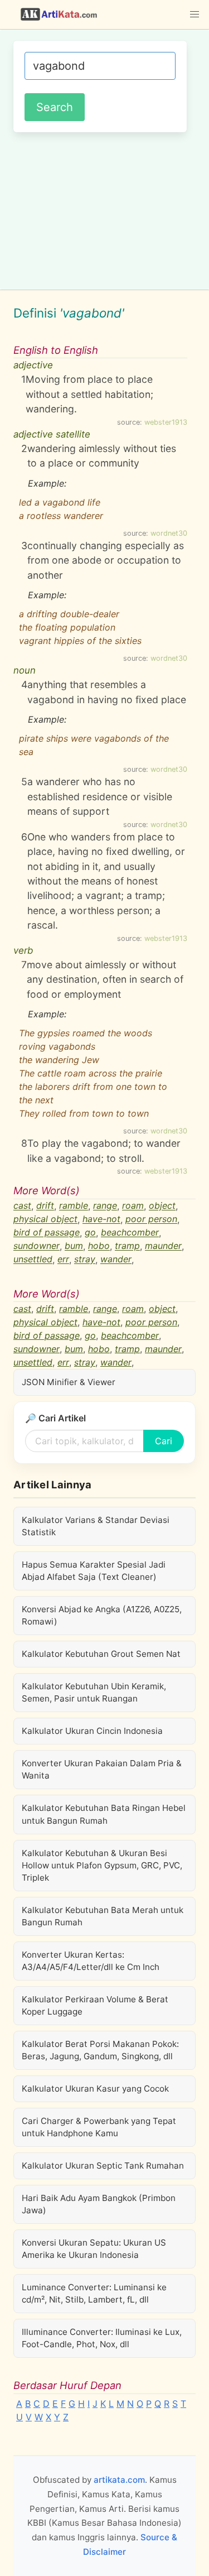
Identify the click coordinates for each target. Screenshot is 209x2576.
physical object (45, 1219)
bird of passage (47, 1233)
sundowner (37, 1246)
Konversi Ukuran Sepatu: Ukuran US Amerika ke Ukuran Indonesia (94, 2249)
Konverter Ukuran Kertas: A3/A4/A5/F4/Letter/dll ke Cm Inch (91, 1961)
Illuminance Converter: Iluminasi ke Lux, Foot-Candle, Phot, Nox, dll (102, 2338)
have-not (101, 1219)
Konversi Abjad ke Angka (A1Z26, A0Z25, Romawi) (102, 1615)
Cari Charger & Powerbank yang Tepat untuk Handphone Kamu (99, 2127)
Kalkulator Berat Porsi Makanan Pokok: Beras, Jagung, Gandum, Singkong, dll (100, 2050)
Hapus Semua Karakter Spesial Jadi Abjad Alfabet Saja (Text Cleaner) (94, 1571)
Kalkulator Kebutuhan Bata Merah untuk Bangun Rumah (103, 1916)
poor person (151, 1219)
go (90, 1233)
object (162, 1206)
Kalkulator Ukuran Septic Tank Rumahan (103, 2166)
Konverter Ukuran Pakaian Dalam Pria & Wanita (102, 1769)
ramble (74, 1206)
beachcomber (130, 1233)
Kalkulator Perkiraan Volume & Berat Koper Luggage (95, 2005)
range (105, 1206)
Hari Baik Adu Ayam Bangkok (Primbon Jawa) (99, 2204)
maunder (163, 1246)
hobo (99, 1246)
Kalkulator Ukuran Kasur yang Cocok (95, 2089)
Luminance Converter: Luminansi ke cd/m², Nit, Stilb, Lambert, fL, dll (94, 2293)
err (63, 1260)
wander (116, 1260)
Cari (164, 1441)
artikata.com (119, 2480)
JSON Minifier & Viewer (69, 1382)
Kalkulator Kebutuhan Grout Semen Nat (101, 1654)
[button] (195, 15)
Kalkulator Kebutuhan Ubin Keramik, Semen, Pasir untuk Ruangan (94, 1692)
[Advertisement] (104, 209)
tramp (127, 1246)
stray (85, 1260)
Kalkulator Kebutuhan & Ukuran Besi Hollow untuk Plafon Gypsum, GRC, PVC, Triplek (102, 1865)
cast (22, 1206)
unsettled (33, 1260)
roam (133, 1206)
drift (45, 1206)
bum (74, 1246)
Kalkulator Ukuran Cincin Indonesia (92, 1731)
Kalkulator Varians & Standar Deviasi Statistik (96, 1526)
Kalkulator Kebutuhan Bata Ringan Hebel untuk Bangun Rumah (104, 1814)
